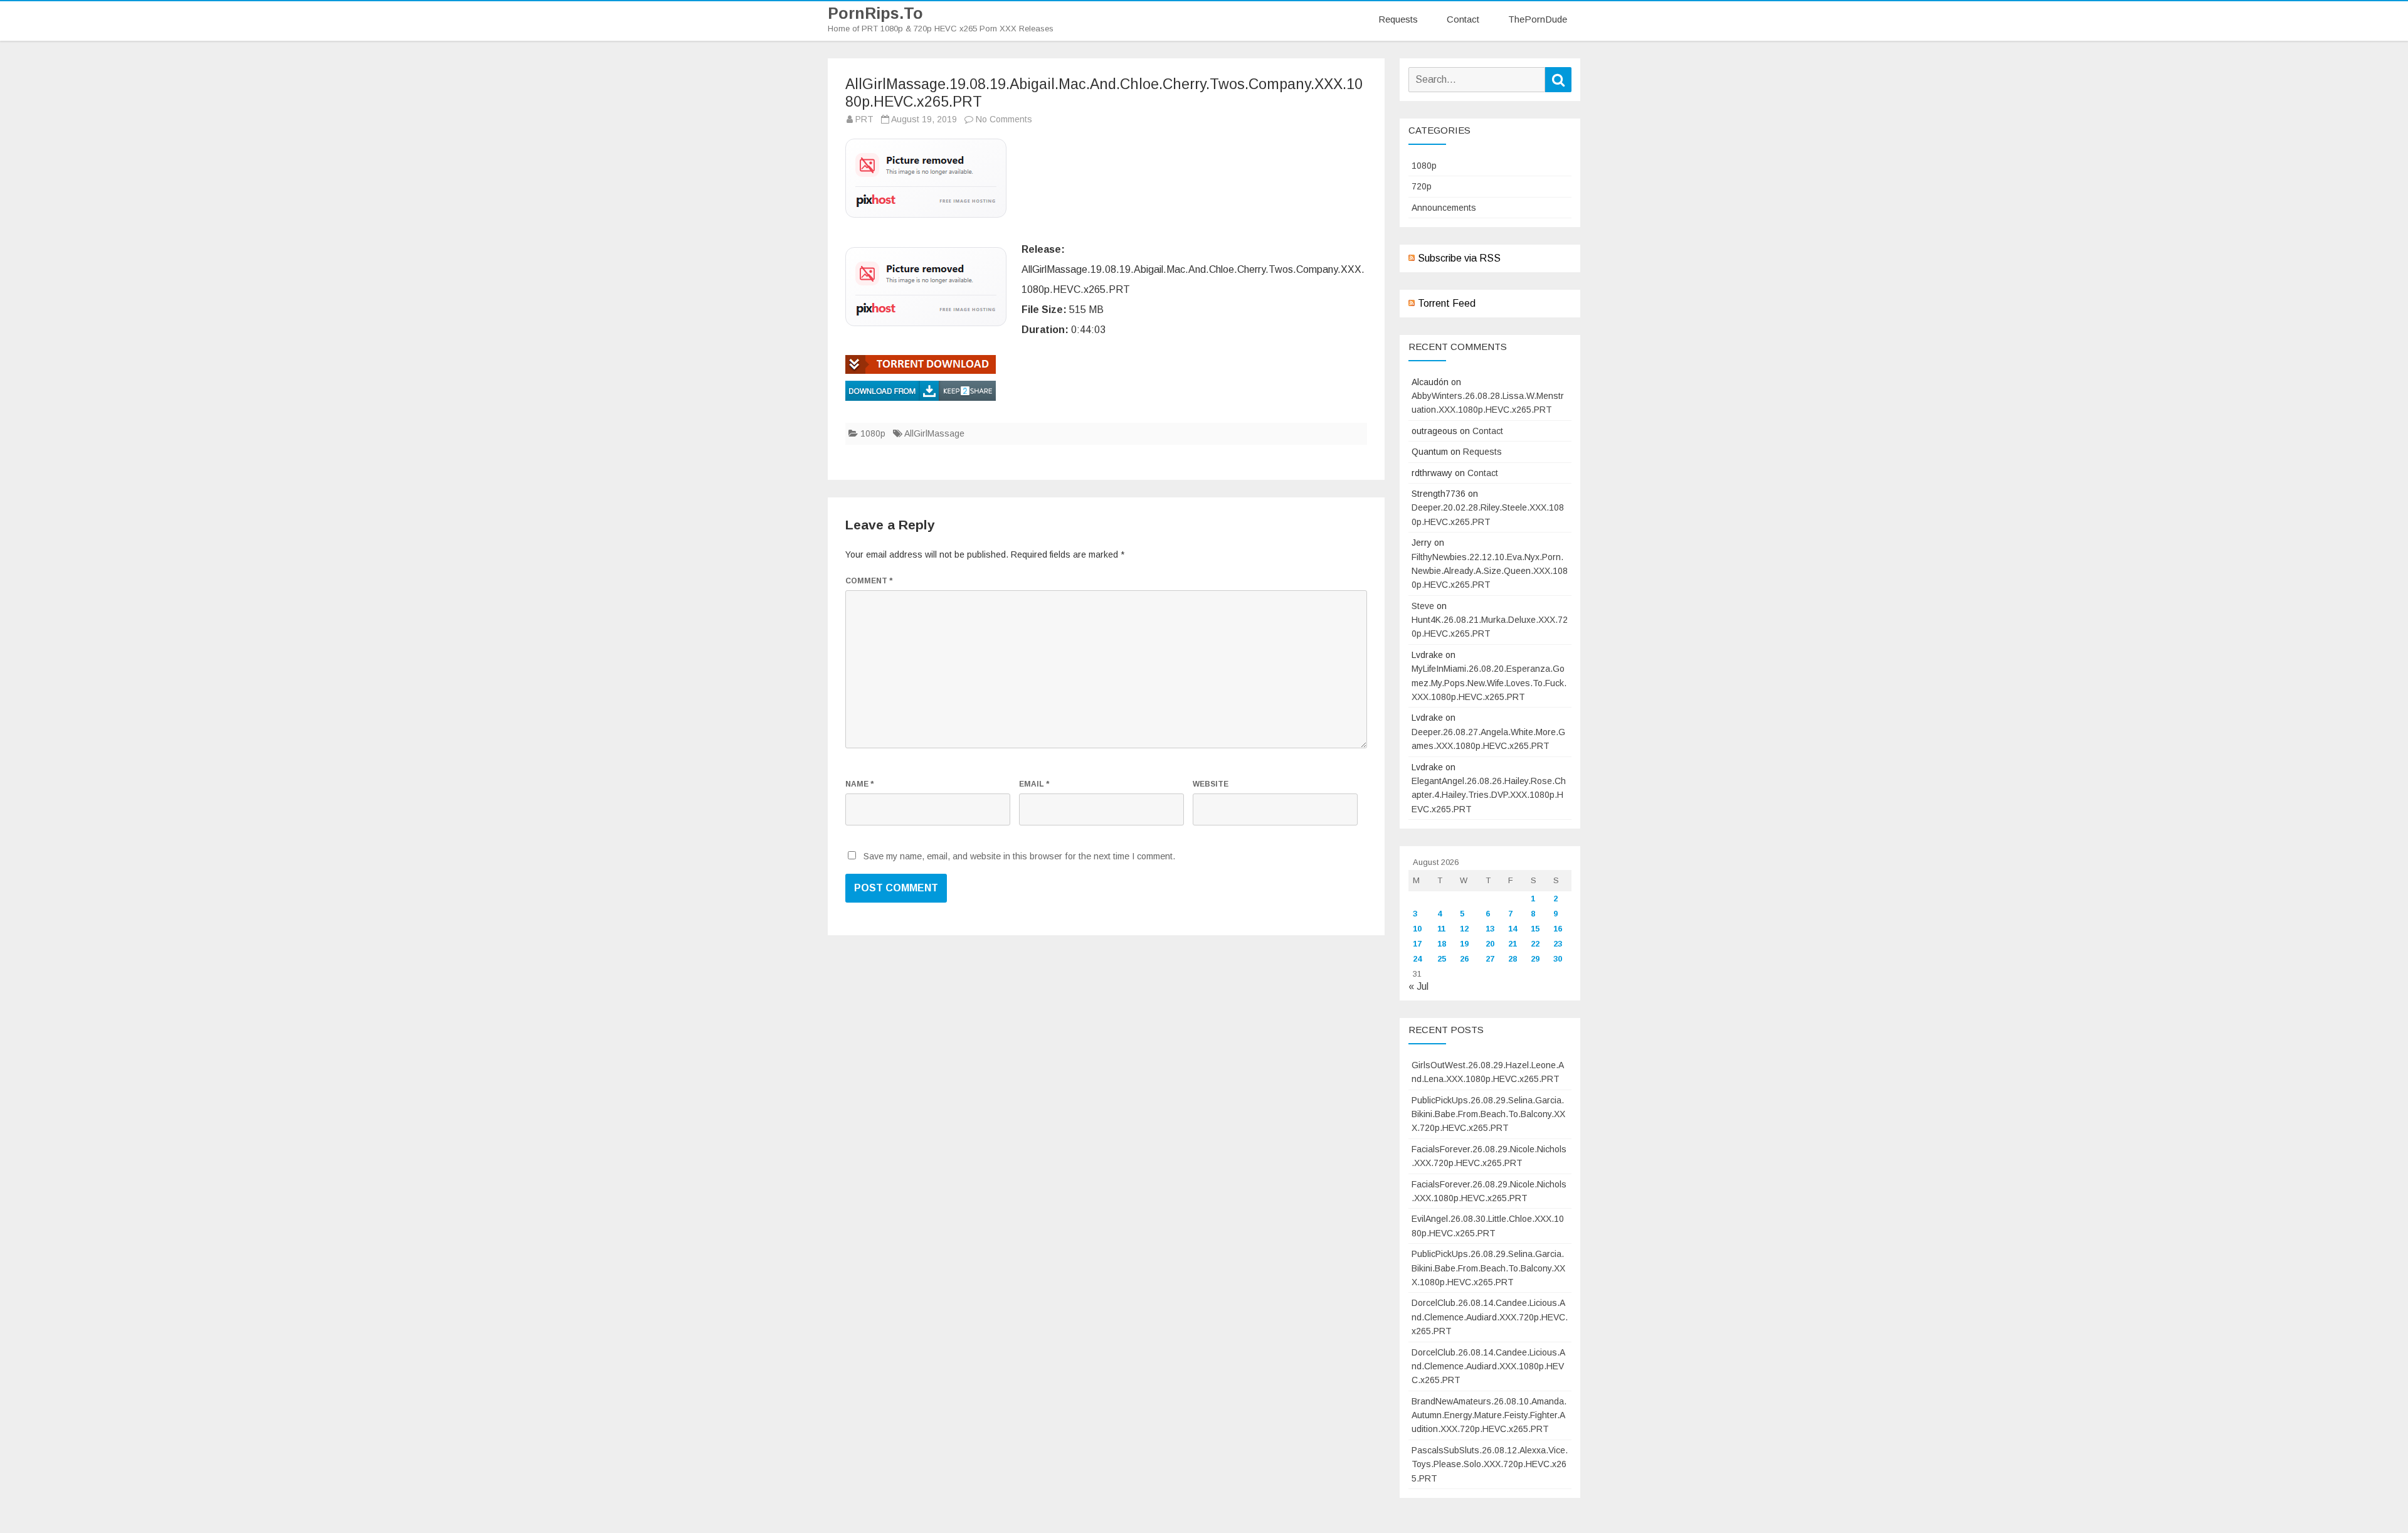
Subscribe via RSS (1459, 258)
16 (1558, 929)
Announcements (1444, 208)
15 (1535, 929)
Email (1034, 784)
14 (1513, 929)
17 (1417, 944)
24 (1417, 959)
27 (1490, 959)
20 (1490, 944)
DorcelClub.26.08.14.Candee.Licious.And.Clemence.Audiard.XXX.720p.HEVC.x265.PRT (1490, 1317)
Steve (1423, 606)
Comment (869, 581)
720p (1422, 186)
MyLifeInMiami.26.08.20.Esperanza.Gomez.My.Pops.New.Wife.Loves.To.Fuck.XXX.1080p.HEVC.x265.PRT (1489, 683)
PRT (864, 119)
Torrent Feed (1447, 303)
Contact (1463, 19)
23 (1558, 944)
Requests (1398, 19)
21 (1513, 944)
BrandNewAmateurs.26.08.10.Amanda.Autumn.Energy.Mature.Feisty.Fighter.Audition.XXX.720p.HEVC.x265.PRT (1489, 1415)
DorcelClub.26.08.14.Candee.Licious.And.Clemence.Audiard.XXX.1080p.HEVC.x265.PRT (1488, 1366)
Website (1211, 784)
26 (1464, 959)
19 (1464, 944)
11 (1441, 929)
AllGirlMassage (934, 433)
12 (1464, 929)
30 (1558, 959)
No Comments (1004, 119)
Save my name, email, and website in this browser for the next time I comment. (1019, 856)
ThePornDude (1538, 19)
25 (1442, 959)
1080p (873, 433)
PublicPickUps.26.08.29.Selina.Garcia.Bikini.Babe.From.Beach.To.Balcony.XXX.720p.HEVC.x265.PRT (1488, 1114)
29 (1535, 959)
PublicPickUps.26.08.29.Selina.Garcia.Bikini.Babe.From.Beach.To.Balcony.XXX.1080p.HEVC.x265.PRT (1488, 1268)
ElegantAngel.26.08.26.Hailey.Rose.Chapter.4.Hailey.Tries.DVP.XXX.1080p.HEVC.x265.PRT (1489, 795)
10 (1417, 929)
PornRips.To (875, 13)
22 (1535, 944)
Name (859, 784)
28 (1513, 959)
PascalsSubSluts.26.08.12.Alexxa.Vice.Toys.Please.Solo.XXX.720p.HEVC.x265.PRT (1490, 1464)
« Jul (1418, 986)
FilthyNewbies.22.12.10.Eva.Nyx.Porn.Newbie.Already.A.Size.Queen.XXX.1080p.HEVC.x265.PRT (1490, 571)
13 (1490, 929)
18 (1442, 944)
